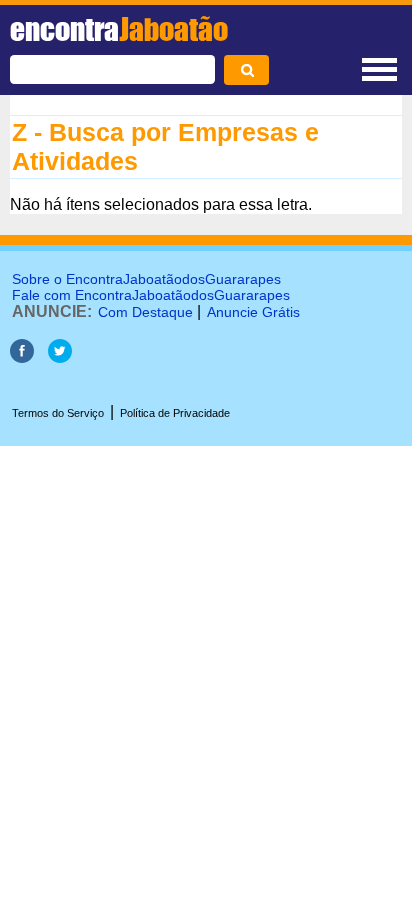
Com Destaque (145, 312)
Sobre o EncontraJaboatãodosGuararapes (146, 279)
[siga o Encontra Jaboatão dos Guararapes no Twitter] (60, 357)
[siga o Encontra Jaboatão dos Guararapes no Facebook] (22, 357)
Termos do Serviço (58, 413)
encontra (119, 29)
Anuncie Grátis (253, 312)
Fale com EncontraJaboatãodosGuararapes (151, 295)
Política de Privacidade (175, 413)
